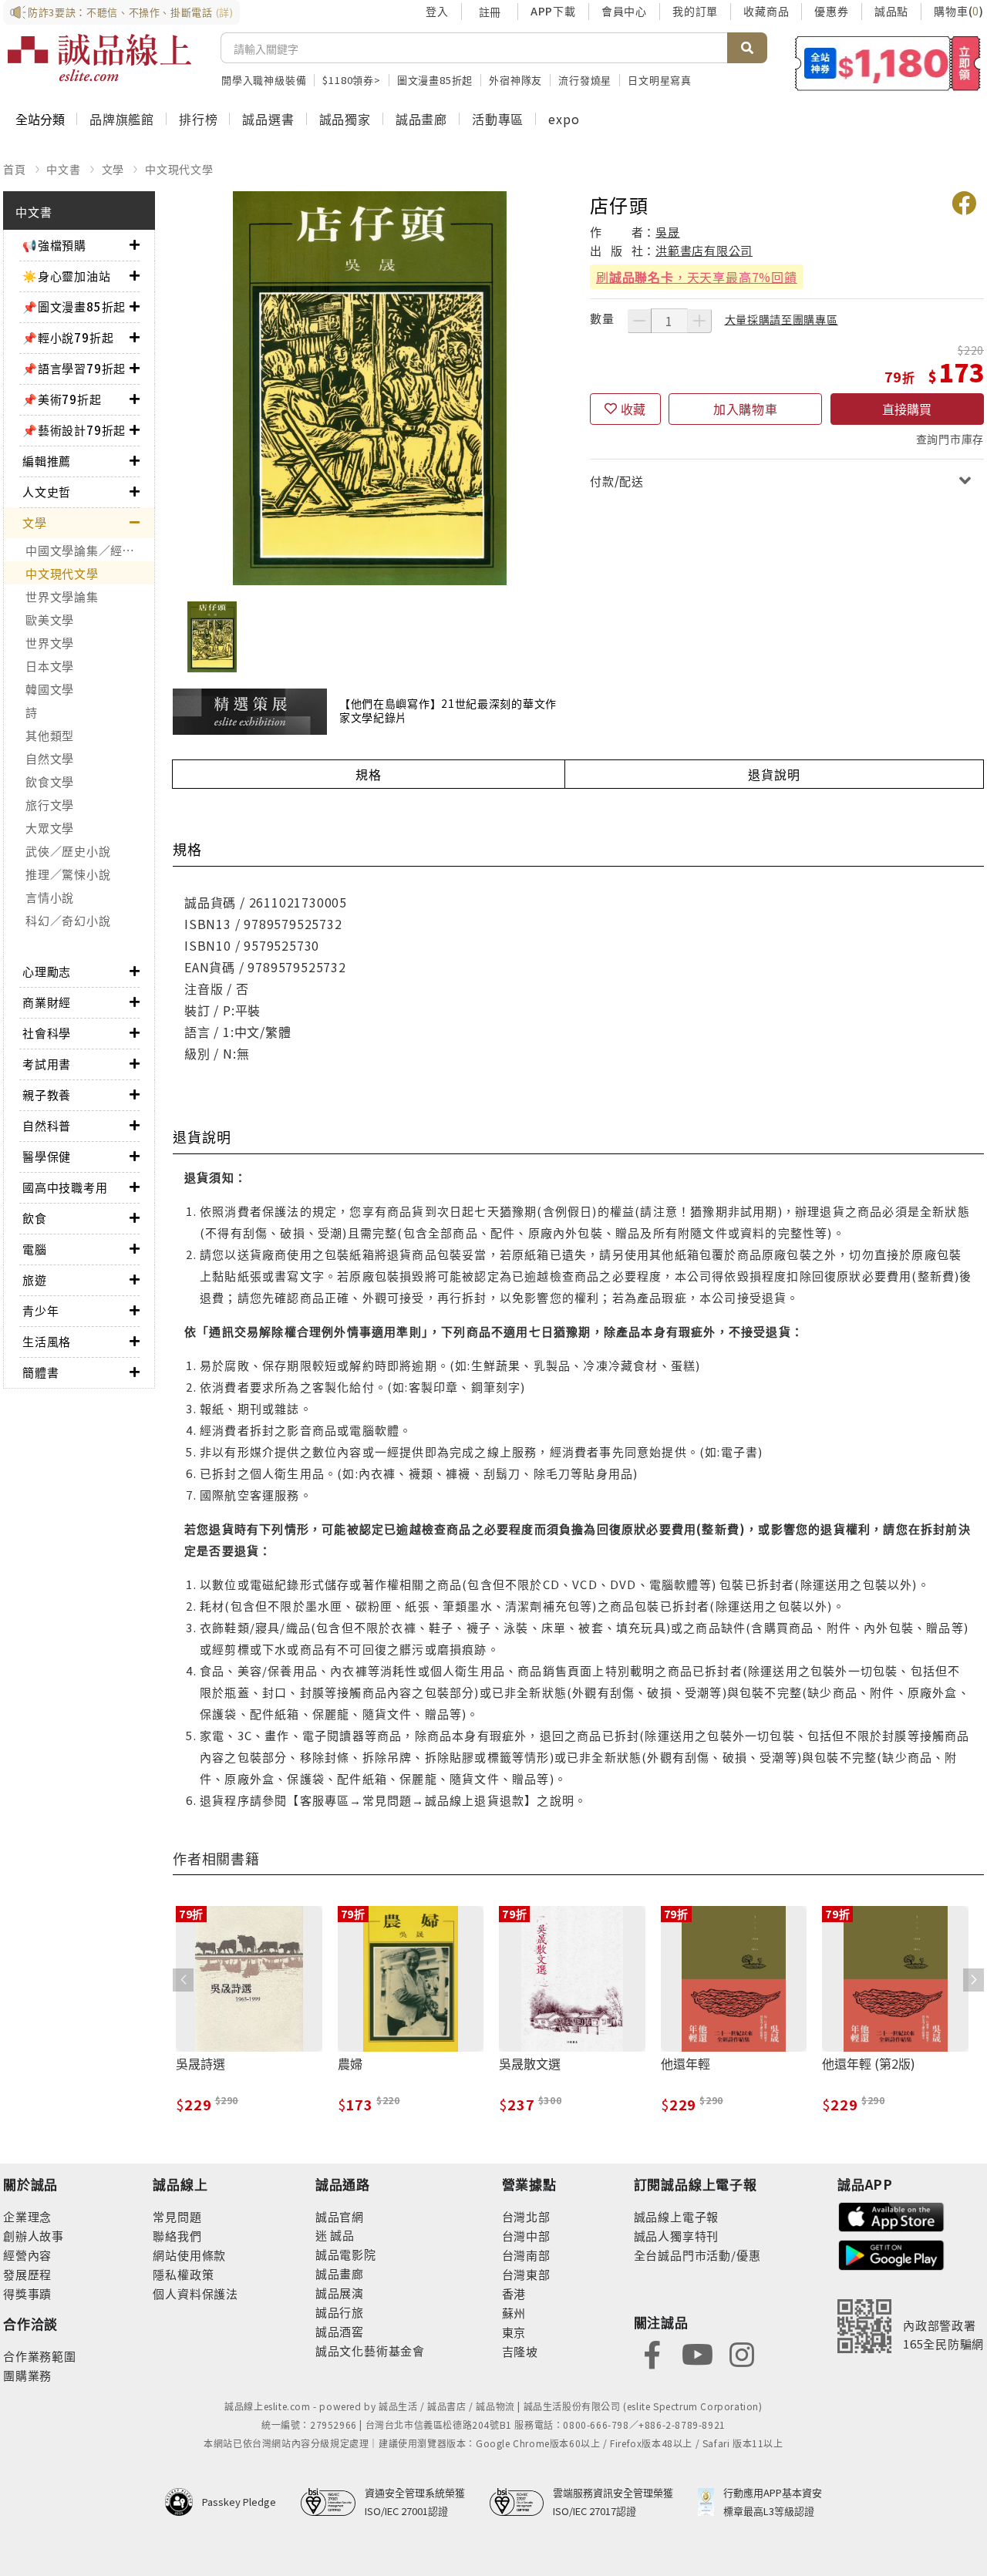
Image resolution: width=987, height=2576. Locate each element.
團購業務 (27, 2375)
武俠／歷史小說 (68, 851)
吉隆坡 (520, 2351)
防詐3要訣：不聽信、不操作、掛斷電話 (131, 12)
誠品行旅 (340, 2312)
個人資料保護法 (195, 2293)
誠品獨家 (345, 119)
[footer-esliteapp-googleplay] (891, 2253)
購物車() (959, 11)
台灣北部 (526, 2216)
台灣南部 (526, 2255)
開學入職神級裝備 (264, 80)
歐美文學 (50, 620)
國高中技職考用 (65, 1187)
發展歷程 (27, 2274)
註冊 (490, 12)
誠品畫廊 (421, 119)
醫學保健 (47, 1156)
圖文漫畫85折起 (435, 80)
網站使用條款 (189, 2255)
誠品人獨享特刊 (677, 2236)
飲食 (35, 1218)
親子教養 (47, 1094)
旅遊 (35, 1280)
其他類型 (50, 735)
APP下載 (553, 11)
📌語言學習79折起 (74, 368)
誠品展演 (340, 2293)
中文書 (63, 169)
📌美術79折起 (62, 399)
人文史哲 (47, 492)
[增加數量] (699, 321)
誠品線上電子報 (677, 2216)
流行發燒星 (585, 80)
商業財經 (47, 1002)
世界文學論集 (62, 596)
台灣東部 (526, 2274)
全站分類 (40, 119)
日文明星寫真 (660, 80)
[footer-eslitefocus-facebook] (652, 2353)
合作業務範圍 (40, 2356)
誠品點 (891, 11)
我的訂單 (695, 11)
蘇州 (514, 2313)
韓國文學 (50, 689)
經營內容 (27, 2255)
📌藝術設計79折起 (74, 430)
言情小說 (50, 897)
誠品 (341, 2235)
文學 (113, 169)
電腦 (35, 1249)
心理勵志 (47, 971)
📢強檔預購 (54, 245)
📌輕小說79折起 (68, 337)
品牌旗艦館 (122, 119)
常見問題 (177, 2216)
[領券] (888, 63)
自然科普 (47, 1125)
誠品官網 (340, 2216)
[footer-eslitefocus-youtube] (697, 2353)
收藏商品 (766, 11)
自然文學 (50, 758)
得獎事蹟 (27, 2293)
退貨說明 (774, 774)
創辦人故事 (34, 2236)
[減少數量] (639, 321)
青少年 (40, 1310)
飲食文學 (50, 781)
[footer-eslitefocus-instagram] (742, 2353)
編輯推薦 (47, 461)
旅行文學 (50, 805)
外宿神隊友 (515, 80)
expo (564, 119)
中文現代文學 (179, 169)
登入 (437, 11)
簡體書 (40, 1372)
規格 (369, 774)
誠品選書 (268, 119)
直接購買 (907, 409)
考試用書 (47, 1064)
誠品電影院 (346, 2254)
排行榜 (198, 119)
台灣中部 (526, 2236)
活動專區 (498, 119)
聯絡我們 (177, 2236)
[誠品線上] (99, 58)
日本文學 (50, 666)
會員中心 (624, 11)
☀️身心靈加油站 (67, 276)
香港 (514, 2293)
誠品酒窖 (340, 2331)
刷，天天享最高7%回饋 (697, 277)
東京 (514, 2332)
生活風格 (47, 1341)
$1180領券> (351, 80)
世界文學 (50, 643)
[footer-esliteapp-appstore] (891, 2215)
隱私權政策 (183, 2274)
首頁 (15, 169)
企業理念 (27, 2216)
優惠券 (831, 11)
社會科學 (47, 1033)
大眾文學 (50, 828)
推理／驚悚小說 (68, 874)
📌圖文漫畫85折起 (74, 306)
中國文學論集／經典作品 (90, 550)
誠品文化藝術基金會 (370, 2350)
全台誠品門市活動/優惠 (697, 2255)
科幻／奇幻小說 (68, 920)
